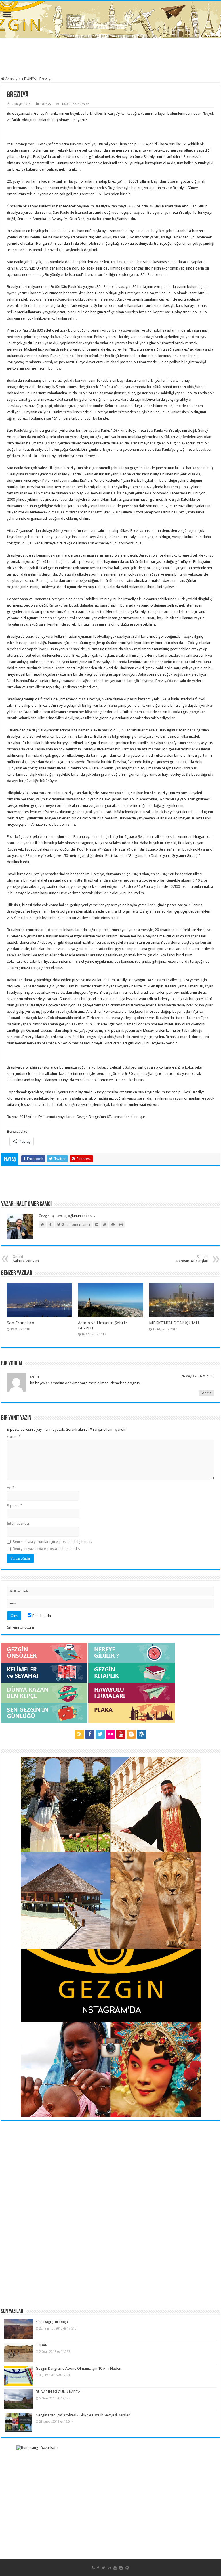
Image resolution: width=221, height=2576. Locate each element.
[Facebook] (90, 1734)
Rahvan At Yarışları (192, 1259)
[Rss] (79, 1734)
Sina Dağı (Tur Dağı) (52, 2322)
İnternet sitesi (18, 1523)
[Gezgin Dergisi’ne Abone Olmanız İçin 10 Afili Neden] (18, 2376)
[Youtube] (121, 1734)
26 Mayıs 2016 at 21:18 (198, 1376)
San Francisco (21, 1323)
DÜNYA (30, 79)
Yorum (14, 1437)
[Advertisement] (110, 58)
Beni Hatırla (41, 1616)
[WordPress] (142, 1734)
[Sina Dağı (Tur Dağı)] (18, 2329)
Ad (11, 1488)
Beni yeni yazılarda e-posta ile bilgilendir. (46, 1549)
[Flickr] (110, 1734)
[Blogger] (131, 1734)
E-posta (15, 1506)
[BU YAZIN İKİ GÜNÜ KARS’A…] (18, 2399)
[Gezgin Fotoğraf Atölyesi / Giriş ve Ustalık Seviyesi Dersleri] (18, 2422)
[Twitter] (100, 1734)
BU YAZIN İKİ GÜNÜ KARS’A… (60, 2392)
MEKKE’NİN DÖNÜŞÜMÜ (174, 1323)
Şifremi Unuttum (21, 1627)
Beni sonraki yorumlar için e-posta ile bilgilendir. (52, 1542)
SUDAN (42, 2345)
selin (34, 1376)
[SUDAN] (18, 2353)
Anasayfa (13, 79)
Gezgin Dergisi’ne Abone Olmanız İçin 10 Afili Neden (78, 2368)
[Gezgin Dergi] (111, 18)
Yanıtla (206, 1393)
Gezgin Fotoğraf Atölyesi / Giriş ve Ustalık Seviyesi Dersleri (83, 2415)
